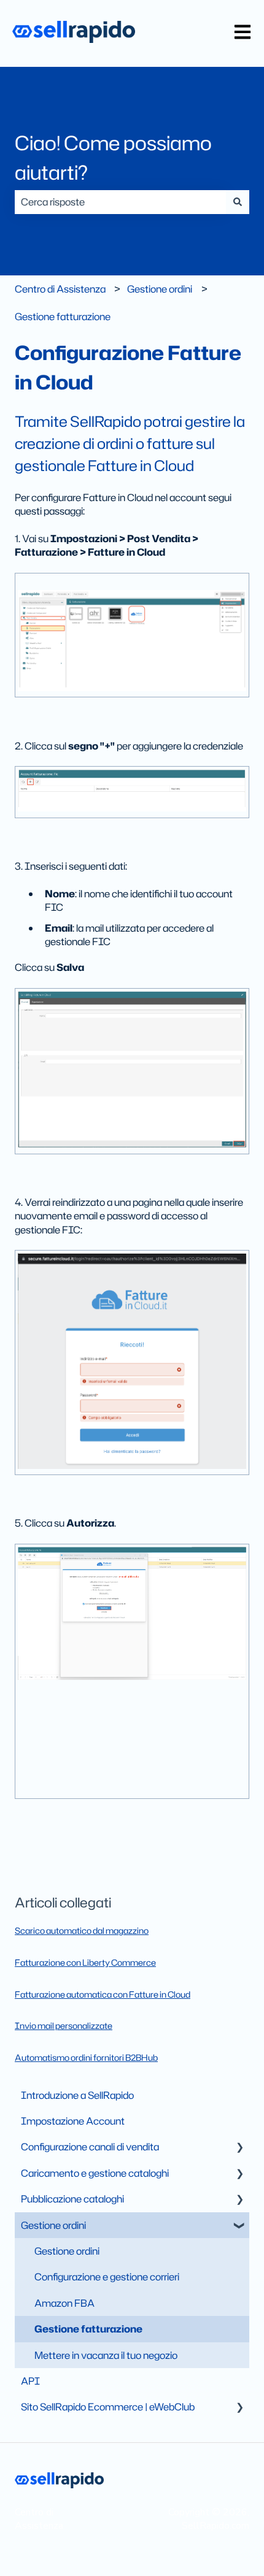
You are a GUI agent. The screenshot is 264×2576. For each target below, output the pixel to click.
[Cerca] (238, 202)
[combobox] (120, 202)
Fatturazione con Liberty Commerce (85, 1962)
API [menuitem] (30, 2381)
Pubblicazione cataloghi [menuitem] (72, 2199)
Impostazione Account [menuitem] (73, 2121)
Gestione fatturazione (63, 316)
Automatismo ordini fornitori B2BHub (86, 2057)
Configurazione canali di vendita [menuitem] (90, 2147)
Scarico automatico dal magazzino (82, 1930)
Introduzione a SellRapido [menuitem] (77, 2095)
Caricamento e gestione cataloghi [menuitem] (95, 2173)
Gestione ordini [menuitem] (53, 2225)
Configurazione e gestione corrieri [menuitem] (107, 2277)
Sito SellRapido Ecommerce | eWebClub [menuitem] (108, 2407)
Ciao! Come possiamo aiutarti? (113, 157)
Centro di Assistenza (60, 289)
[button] (239, 2148)
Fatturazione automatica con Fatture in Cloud (103, 1994)
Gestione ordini (160, 289)
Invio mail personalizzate (64, 2026)
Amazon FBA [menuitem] (64, 2303)
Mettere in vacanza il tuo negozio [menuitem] (106, 2355)
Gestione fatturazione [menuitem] (88, 2329)
